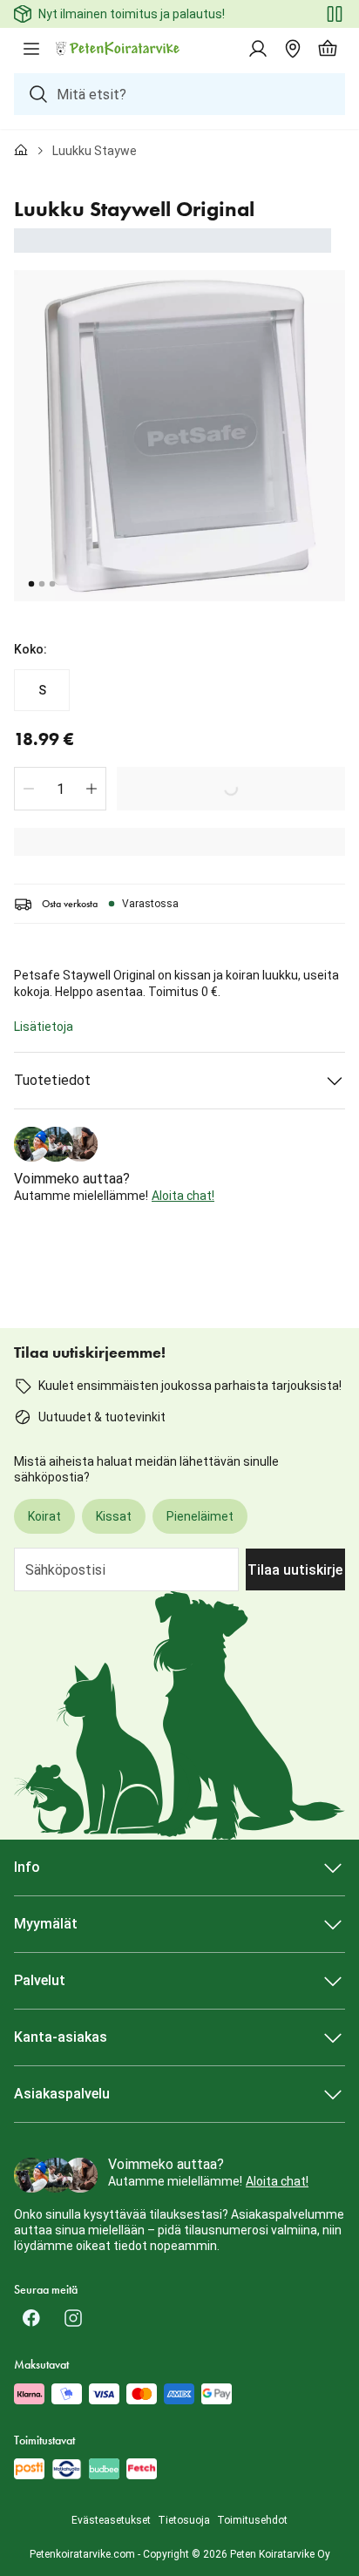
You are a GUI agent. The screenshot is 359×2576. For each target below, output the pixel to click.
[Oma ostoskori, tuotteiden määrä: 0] (328, 49)
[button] (29, 789)
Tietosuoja (184, 2520)
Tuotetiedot (52, 1080)
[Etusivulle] (21, 151)
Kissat (114, 1516)
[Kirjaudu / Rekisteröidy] (258, 49)
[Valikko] (31, 49)
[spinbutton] (60, 789)
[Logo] (119, 49)
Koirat (44, 1516)
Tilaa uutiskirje (295, 1570)
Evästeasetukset (111, 2520)
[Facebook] (31, 2318)
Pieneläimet (200, 1516)
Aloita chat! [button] (183, 1196)
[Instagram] (73, 2318)
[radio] (42, 690)
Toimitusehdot (252, 2520)
